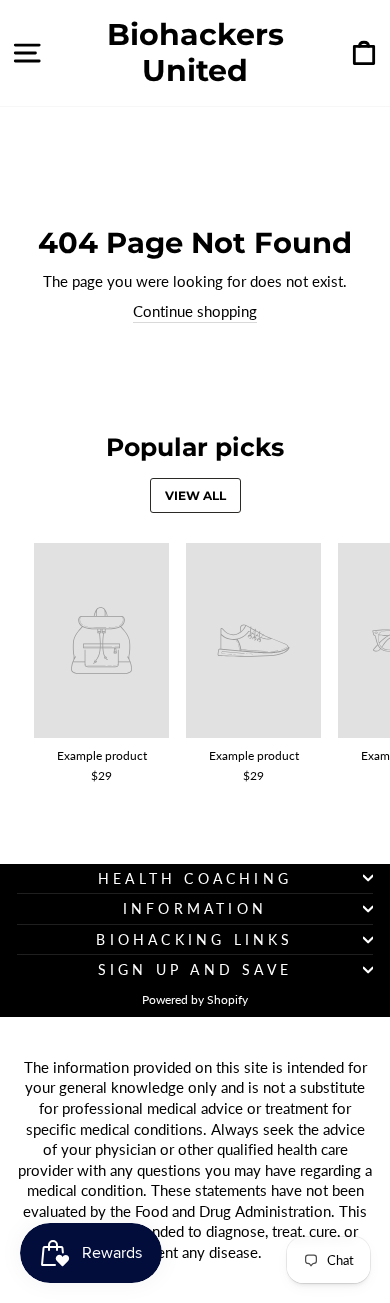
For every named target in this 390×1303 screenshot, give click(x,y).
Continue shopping (195, 311)
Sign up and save (195, 969)
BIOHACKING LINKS (194, 939)
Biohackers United (195, 53)
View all (195, 495)
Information (195, 908)
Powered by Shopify (195, 999)
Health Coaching (195, 878)
